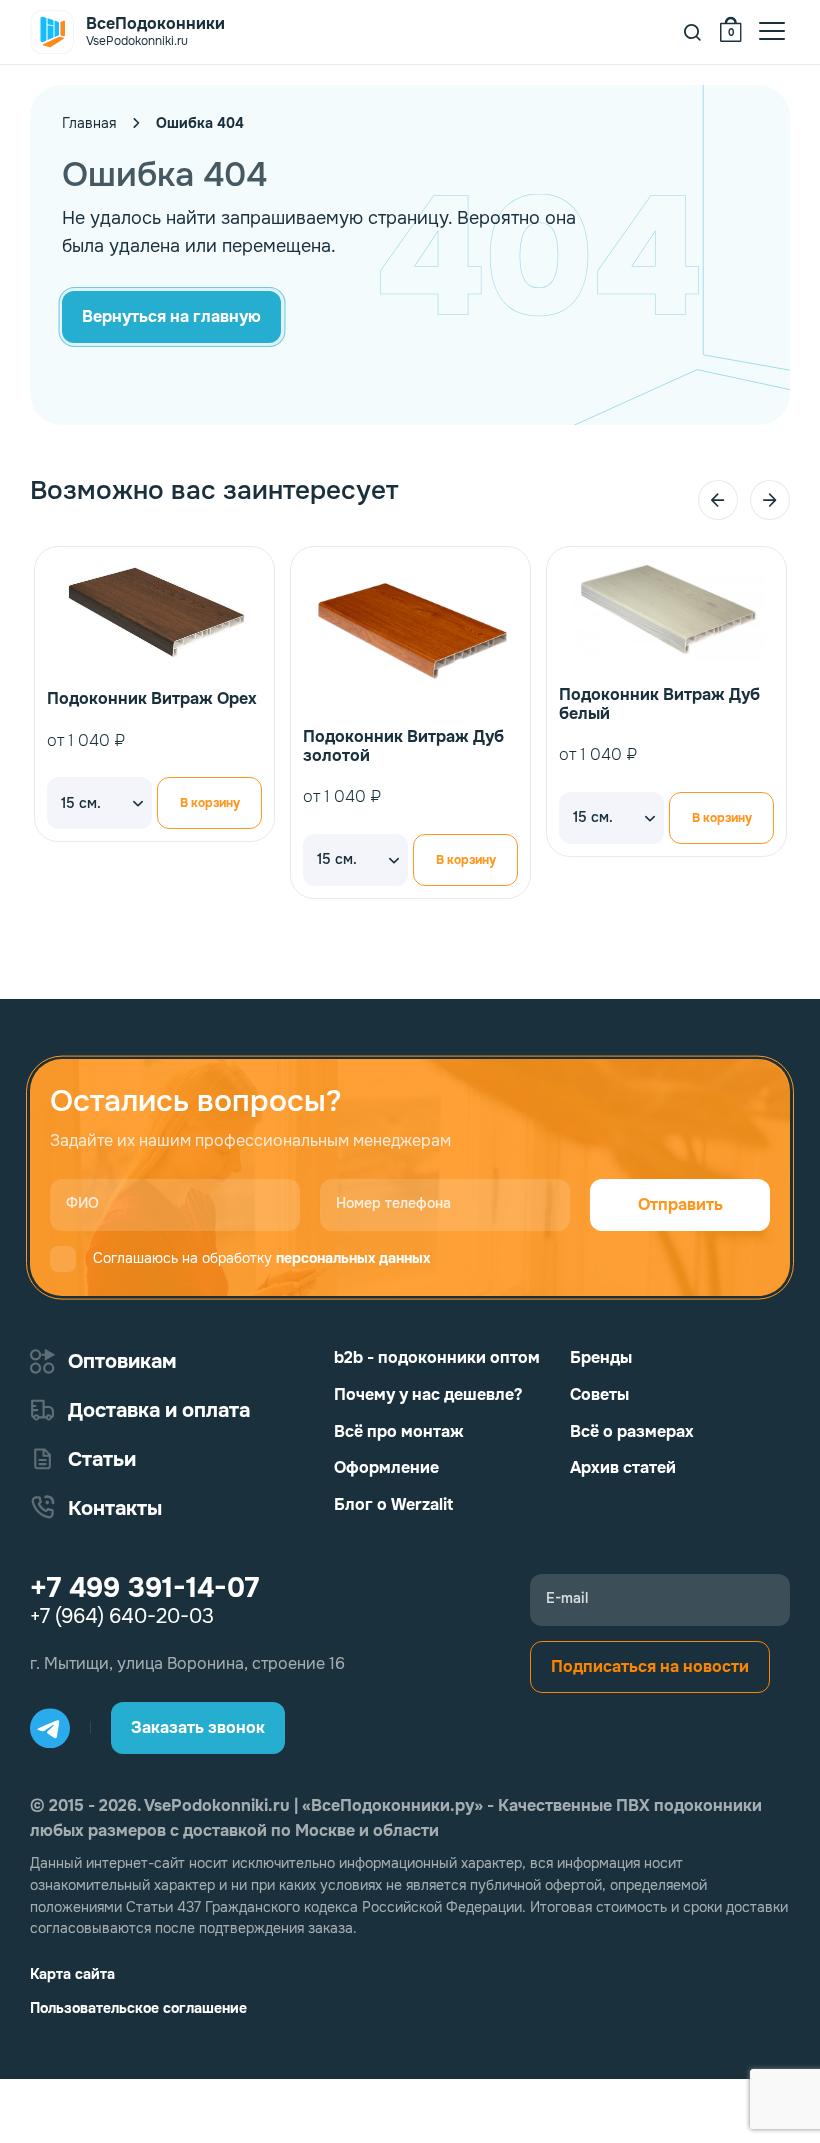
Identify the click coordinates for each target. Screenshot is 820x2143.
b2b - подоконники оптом (437, 1357)
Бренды (601, 1357)
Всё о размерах (632, 1431)
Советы (599, 1394)
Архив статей (623, 1467)
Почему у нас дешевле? (428, 1394)
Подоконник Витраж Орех (152, 698)
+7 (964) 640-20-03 (122, 1617)
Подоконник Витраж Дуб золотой (403, 746)
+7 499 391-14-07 (144, 1588)
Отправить (680, 1204)
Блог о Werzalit (393, 1504)
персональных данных (353, 1258)
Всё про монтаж (399, 1431)
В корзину (210, 803)
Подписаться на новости (650, 1666)
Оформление (386, 1467)
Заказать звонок (198, 1727)
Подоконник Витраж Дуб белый (659, 704)
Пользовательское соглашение (138, 2008)
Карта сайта (72, 1974)
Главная (89, 123)
